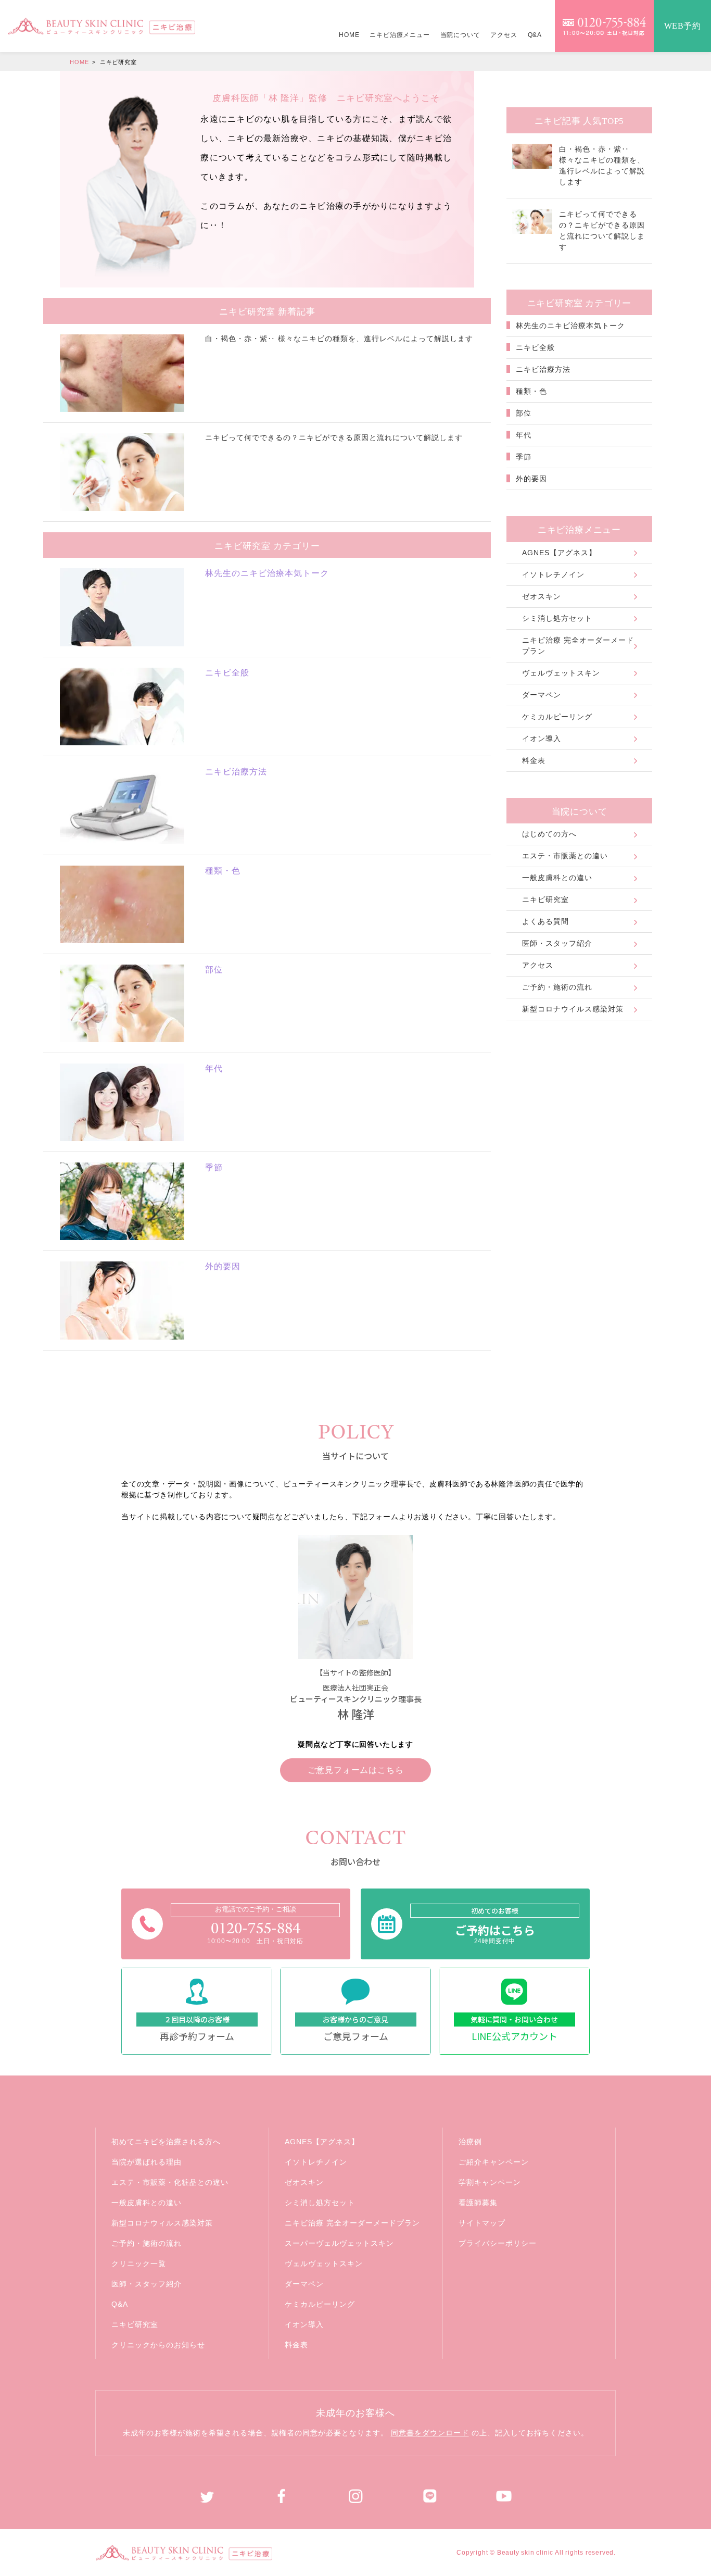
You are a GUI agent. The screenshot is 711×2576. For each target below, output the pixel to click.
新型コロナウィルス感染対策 (162, 2223)
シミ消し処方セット (557, 618)
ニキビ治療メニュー (399, 35)
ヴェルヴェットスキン (561, 673)
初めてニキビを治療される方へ (166, 2142)
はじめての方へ (549, 834)
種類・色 (530, 391)
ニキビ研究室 (545, 899)
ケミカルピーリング (557, 717)
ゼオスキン (542, 596)
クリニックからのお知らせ (158, 2345)
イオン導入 (542, 739)
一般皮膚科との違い (557, 878)
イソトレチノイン (553, 574)
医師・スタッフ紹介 (557, 943)
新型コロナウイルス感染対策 (573, 1009)
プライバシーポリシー (498, 2243)
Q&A (535, 35)
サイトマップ (482, 2223)
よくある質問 (545, 921)
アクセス (504, 35)
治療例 (470, 2142)
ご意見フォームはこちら (356, 1770)
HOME (349, 35)
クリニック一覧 (139, 2264)
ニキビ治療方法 (542, 369)
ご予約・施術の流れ (557, 987)
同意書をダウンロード (430, 2433)
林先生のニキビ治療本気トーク (569, 326)
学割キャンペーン (490, 2182)
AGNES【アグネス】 (559, 553)
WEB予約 (683, 26)
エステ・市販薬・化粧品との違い (170, 2182)
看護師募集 (478, 2203)
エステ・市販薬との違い (565, 856)
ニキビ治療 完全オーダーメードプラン (578, 646)
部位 (522, 413)
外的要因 (530, 479)
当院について (460, 35)
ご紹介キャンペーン (494, 2162)
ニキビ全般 (534, 347)
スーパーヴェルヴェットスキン (339, 2243)
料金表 (534, 760)
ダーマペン (542, 695)
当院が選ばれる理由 (147, 2162)
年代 (522, 435)
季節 (522, 457)
